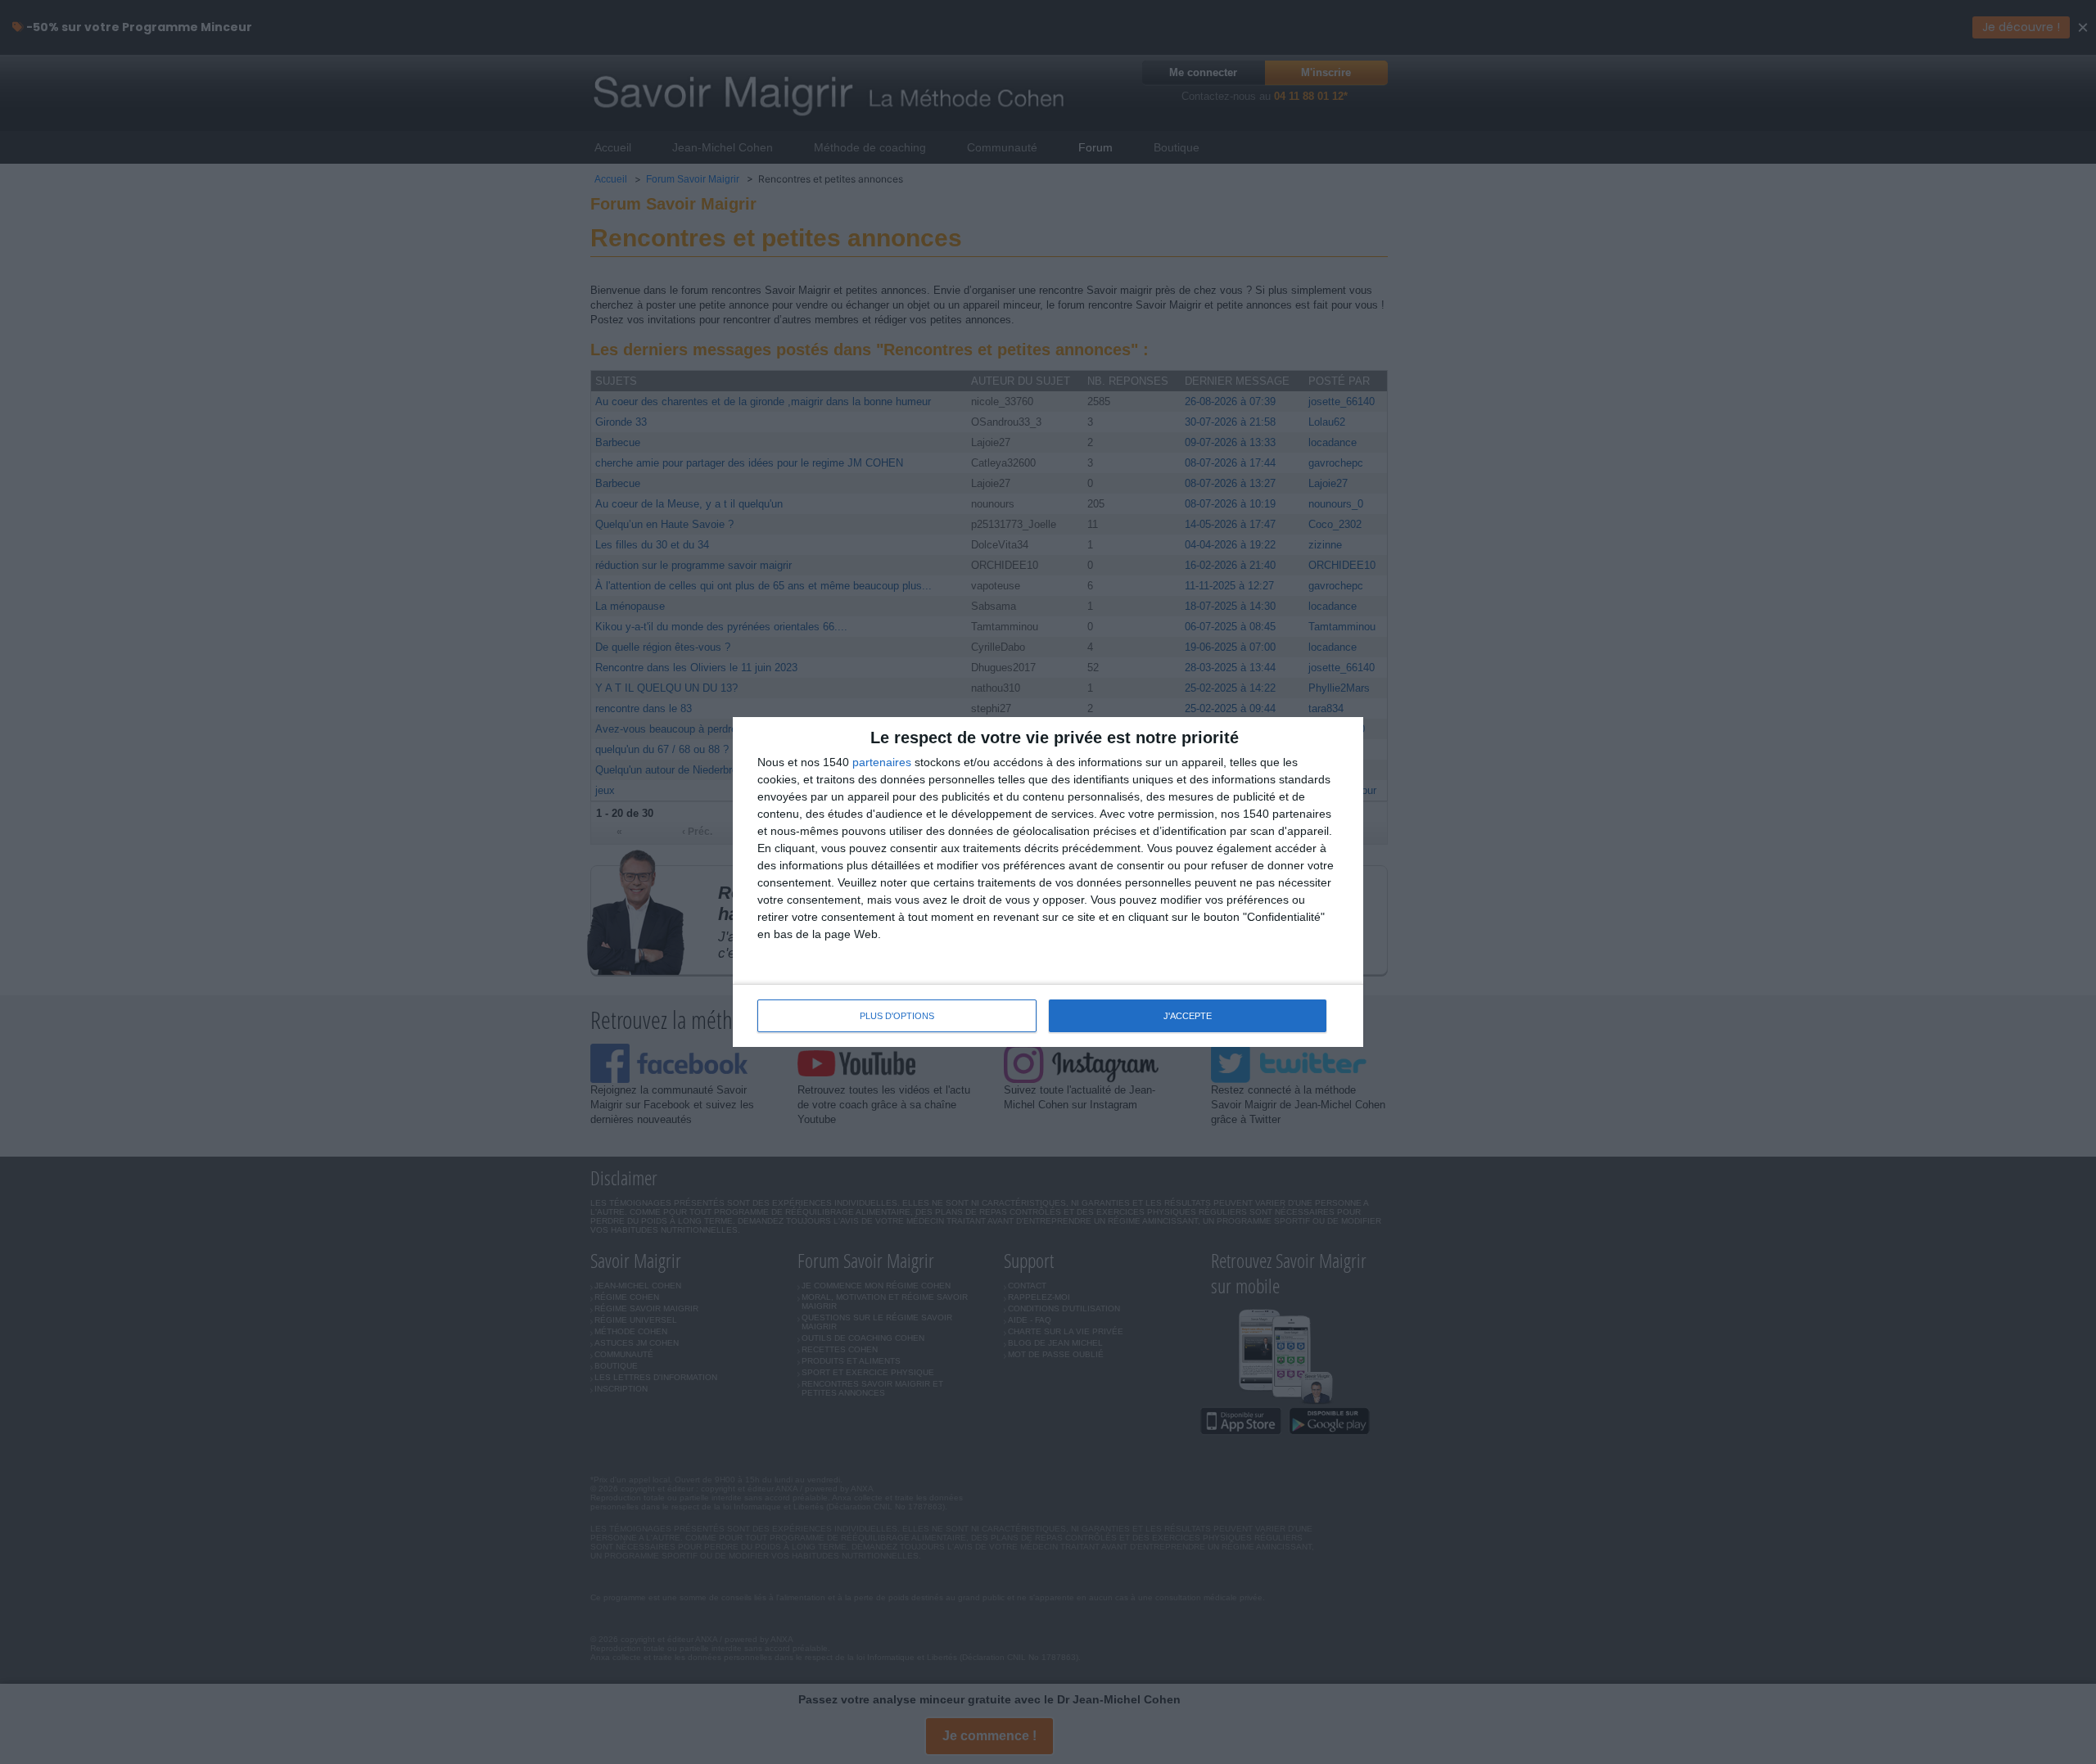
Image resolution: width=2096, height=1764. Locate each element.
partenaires (882, 762)
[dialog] (1048, 882)
